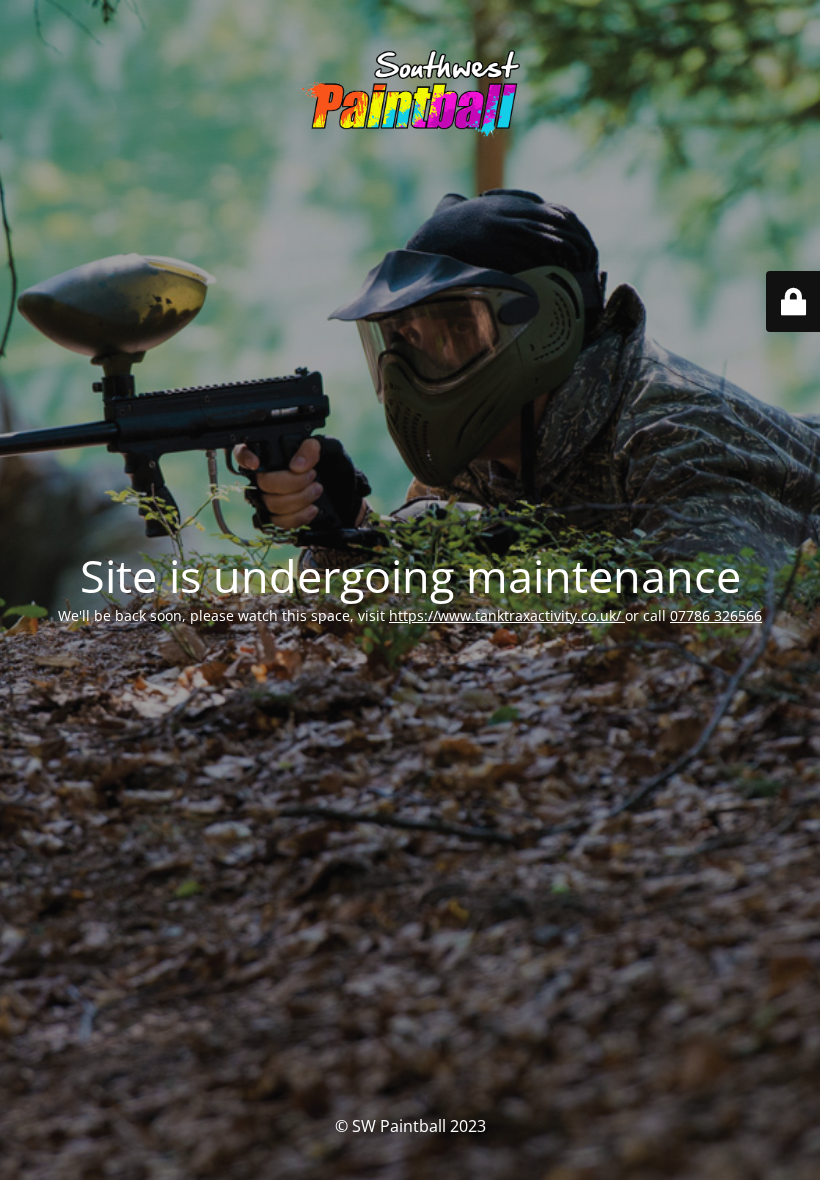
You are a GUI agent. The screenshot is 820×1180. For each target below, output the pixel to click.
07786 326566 (716, 615)
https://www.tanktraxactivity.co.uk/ (507, 615)
